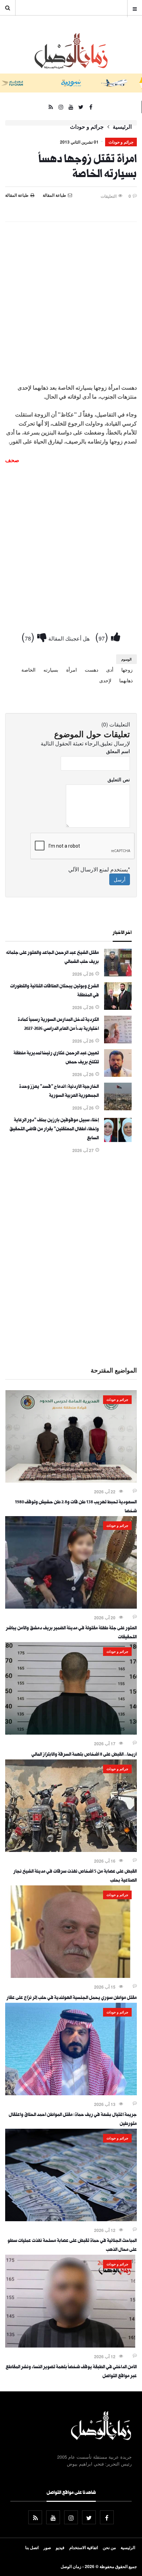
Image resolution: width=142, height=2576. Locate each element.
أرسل (120, 879)
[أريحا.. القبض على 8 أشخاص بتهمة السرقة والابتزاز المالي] (71, 1733)
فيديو (60, 2547)
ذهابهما (126, 680)
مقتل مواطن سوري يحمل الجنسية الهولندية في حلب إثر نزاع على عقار (72, 1998)
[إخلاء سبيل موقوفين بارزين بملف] (118, 1142)
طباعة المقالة (17, 195)
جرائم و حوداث (87, 127)
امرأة (72, 670)
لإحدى (105, 680)
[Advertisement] (71, 301)
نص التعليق (119, 779)
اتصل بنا (32, 2547)
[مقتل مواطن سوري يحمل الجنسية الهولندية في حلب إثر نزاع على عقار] (71, 1976)
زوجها (127, 670)
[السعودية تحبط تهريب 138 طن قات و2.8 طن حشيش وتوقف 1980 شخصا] (71, 1481)
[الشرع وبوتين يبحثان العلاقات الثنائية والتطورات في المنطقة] (118, 1008)
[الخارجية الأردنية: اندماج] (118, 1108)
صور (47, 2547)
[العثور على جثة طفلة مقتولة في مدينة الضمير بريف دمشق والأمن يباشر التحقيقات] (71, 1607)
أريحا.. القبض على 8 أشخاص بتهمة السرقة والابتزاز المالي (84, 1755)
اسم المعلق (118, 751)
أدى (110, 670)
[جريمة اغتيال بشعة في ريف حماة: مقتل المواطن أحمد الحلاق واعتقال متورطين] (71, 2093)
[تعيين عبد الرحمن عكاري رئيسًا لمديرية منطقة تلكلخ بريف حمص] (118, 1075)
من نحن (109, 2547)
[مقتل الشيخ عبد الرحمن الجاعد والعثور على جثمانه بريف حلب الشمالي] (118, 974)
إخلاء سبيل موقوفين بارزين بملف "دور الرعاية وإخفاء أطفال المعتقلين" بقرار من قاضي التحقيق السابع (54, 1130)
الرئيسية (122, 127)
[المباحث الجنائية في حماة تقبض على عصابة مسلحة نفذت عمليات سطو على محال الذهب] (71, 2219)
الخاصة (28, 670)
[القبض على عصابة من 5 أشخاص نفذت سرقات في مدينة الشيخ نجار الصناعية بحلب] (71, 1850)
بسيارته (51, 670)
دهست (92, 670)
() (103, 636)
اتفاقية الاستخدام (84, 2547)
